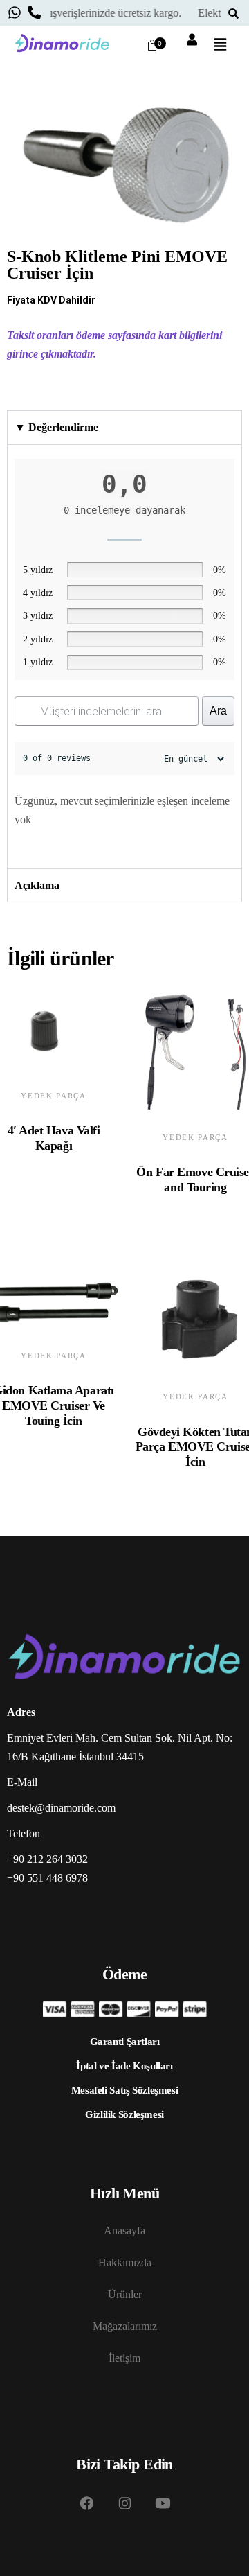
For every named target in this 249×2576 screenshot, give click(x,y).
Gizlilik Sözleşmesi (124, 2114)
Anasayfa (124, 2231)
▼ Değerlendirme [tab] (56, 427)
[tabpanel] (124, 657)
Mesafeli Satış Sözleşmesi (125, 2090)
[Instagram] (124, 2503)
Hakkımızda (125, 2262)
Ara (218, 711)
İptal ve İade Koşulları (124, 2066)
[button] (220, 46)
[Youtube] (163, 2503)
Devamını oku (40, 1160)
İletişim (124, 2358)
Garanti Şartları (125, 2042)
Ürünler (125, 2294)
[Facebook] (86, 2503)
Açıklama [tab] (37, 885)
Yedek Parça (53, 1096)
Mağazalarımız (125, 2326)
